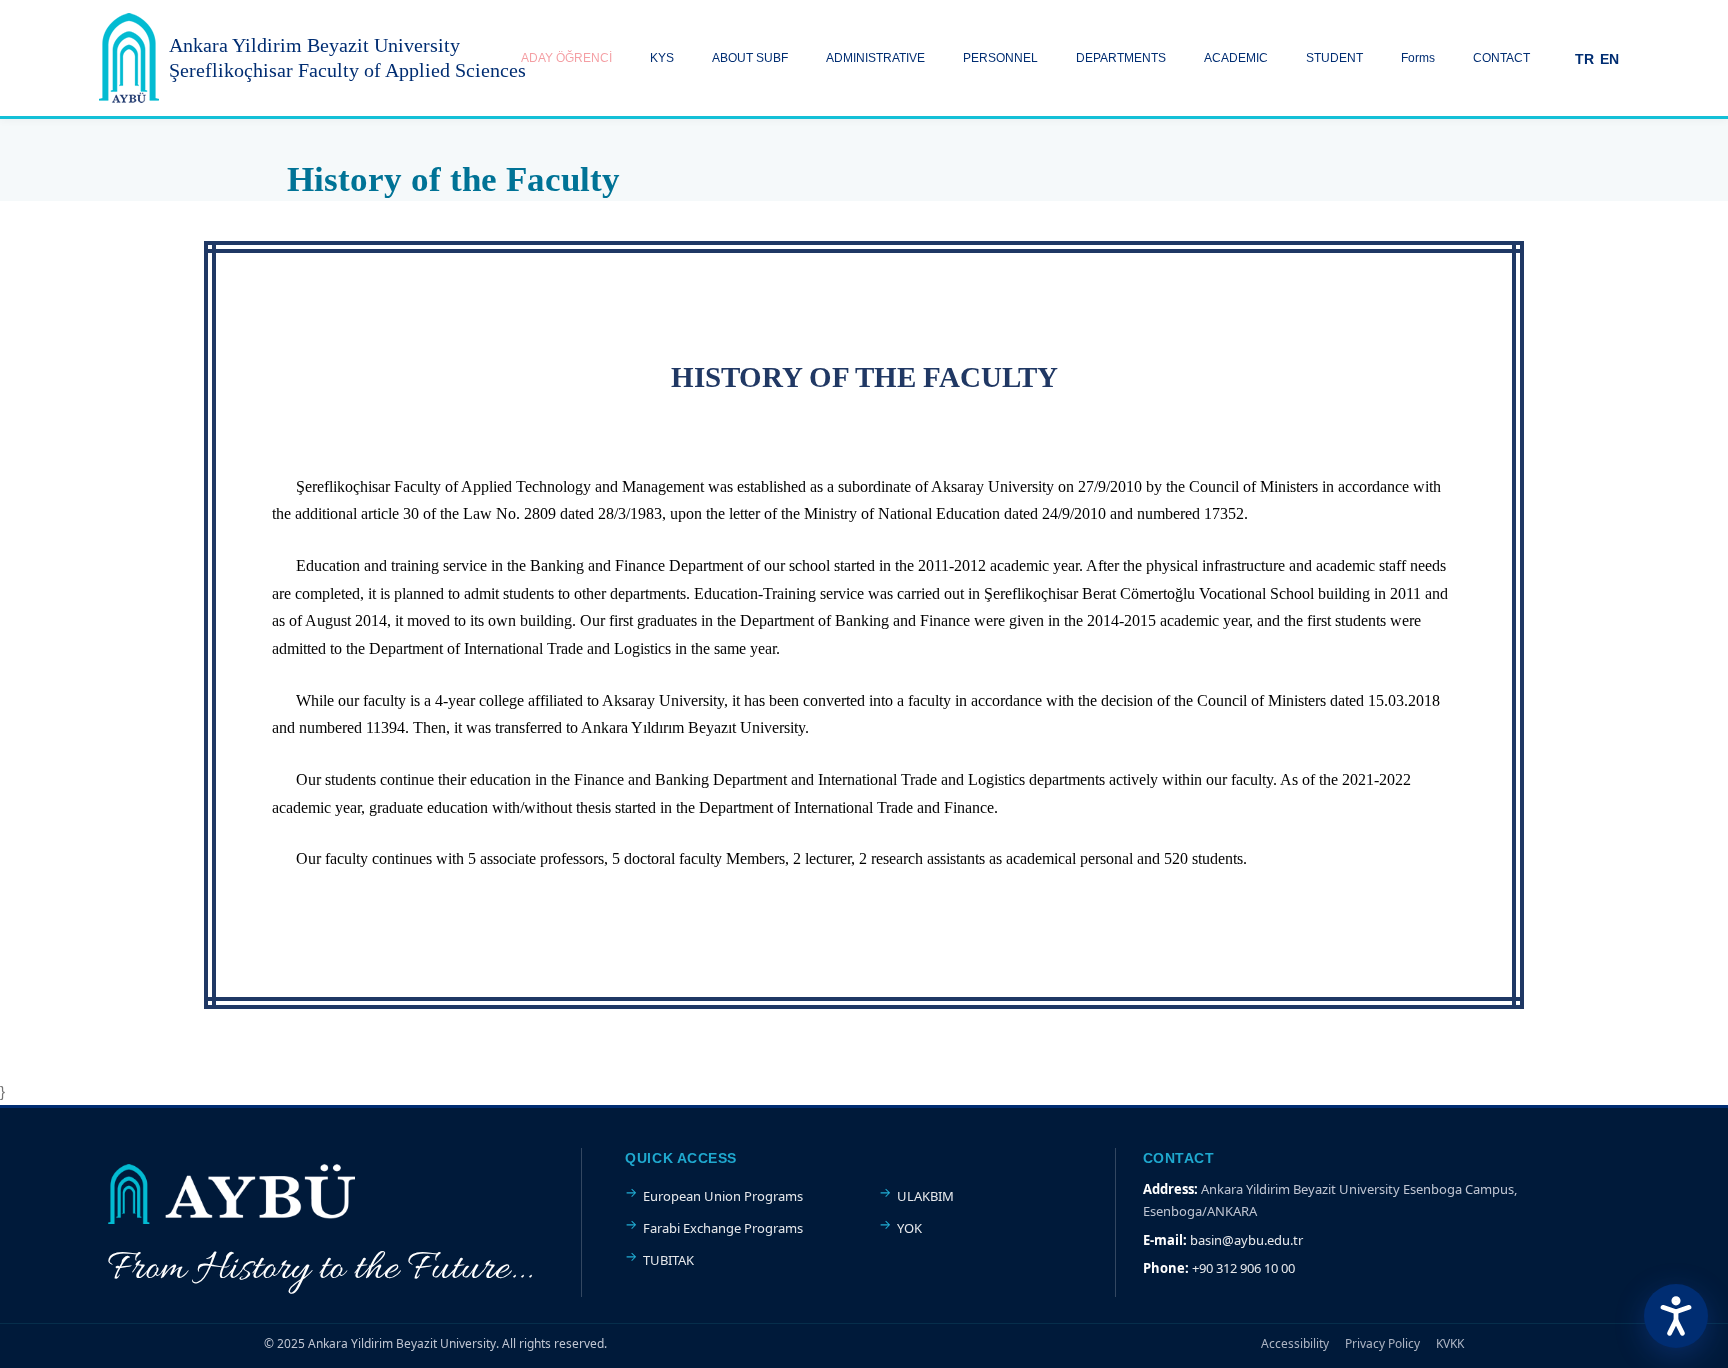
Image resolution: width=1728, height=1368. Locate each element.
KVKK (1450, 1343)
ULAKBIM (925, 1196)
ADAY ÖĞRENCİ (566, 58)
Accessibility (1295, 1343)
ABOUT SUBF (750, 58)
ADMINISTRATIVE (875, 58)
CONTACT (1501, 58)
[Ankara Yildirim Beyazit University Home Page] (129, 58)
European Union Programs (723, 1196)
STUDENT (1334, 58)
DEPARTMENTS (1121, 58)
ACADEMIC (1236, 58)
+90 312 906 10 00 (1243, 1268)
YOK (909, 1228)
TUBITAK (668, 1260)
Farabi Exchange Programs (723, 1228)
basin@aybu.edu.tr (1246, 1240)
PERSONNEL (1000, 58)
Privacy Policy (1382, 1343)
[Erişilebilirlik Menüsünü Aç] (1676, 1316)
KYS (662, 58)
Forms (1418, 58)
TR (1584, 59)
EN (1609, 59)
